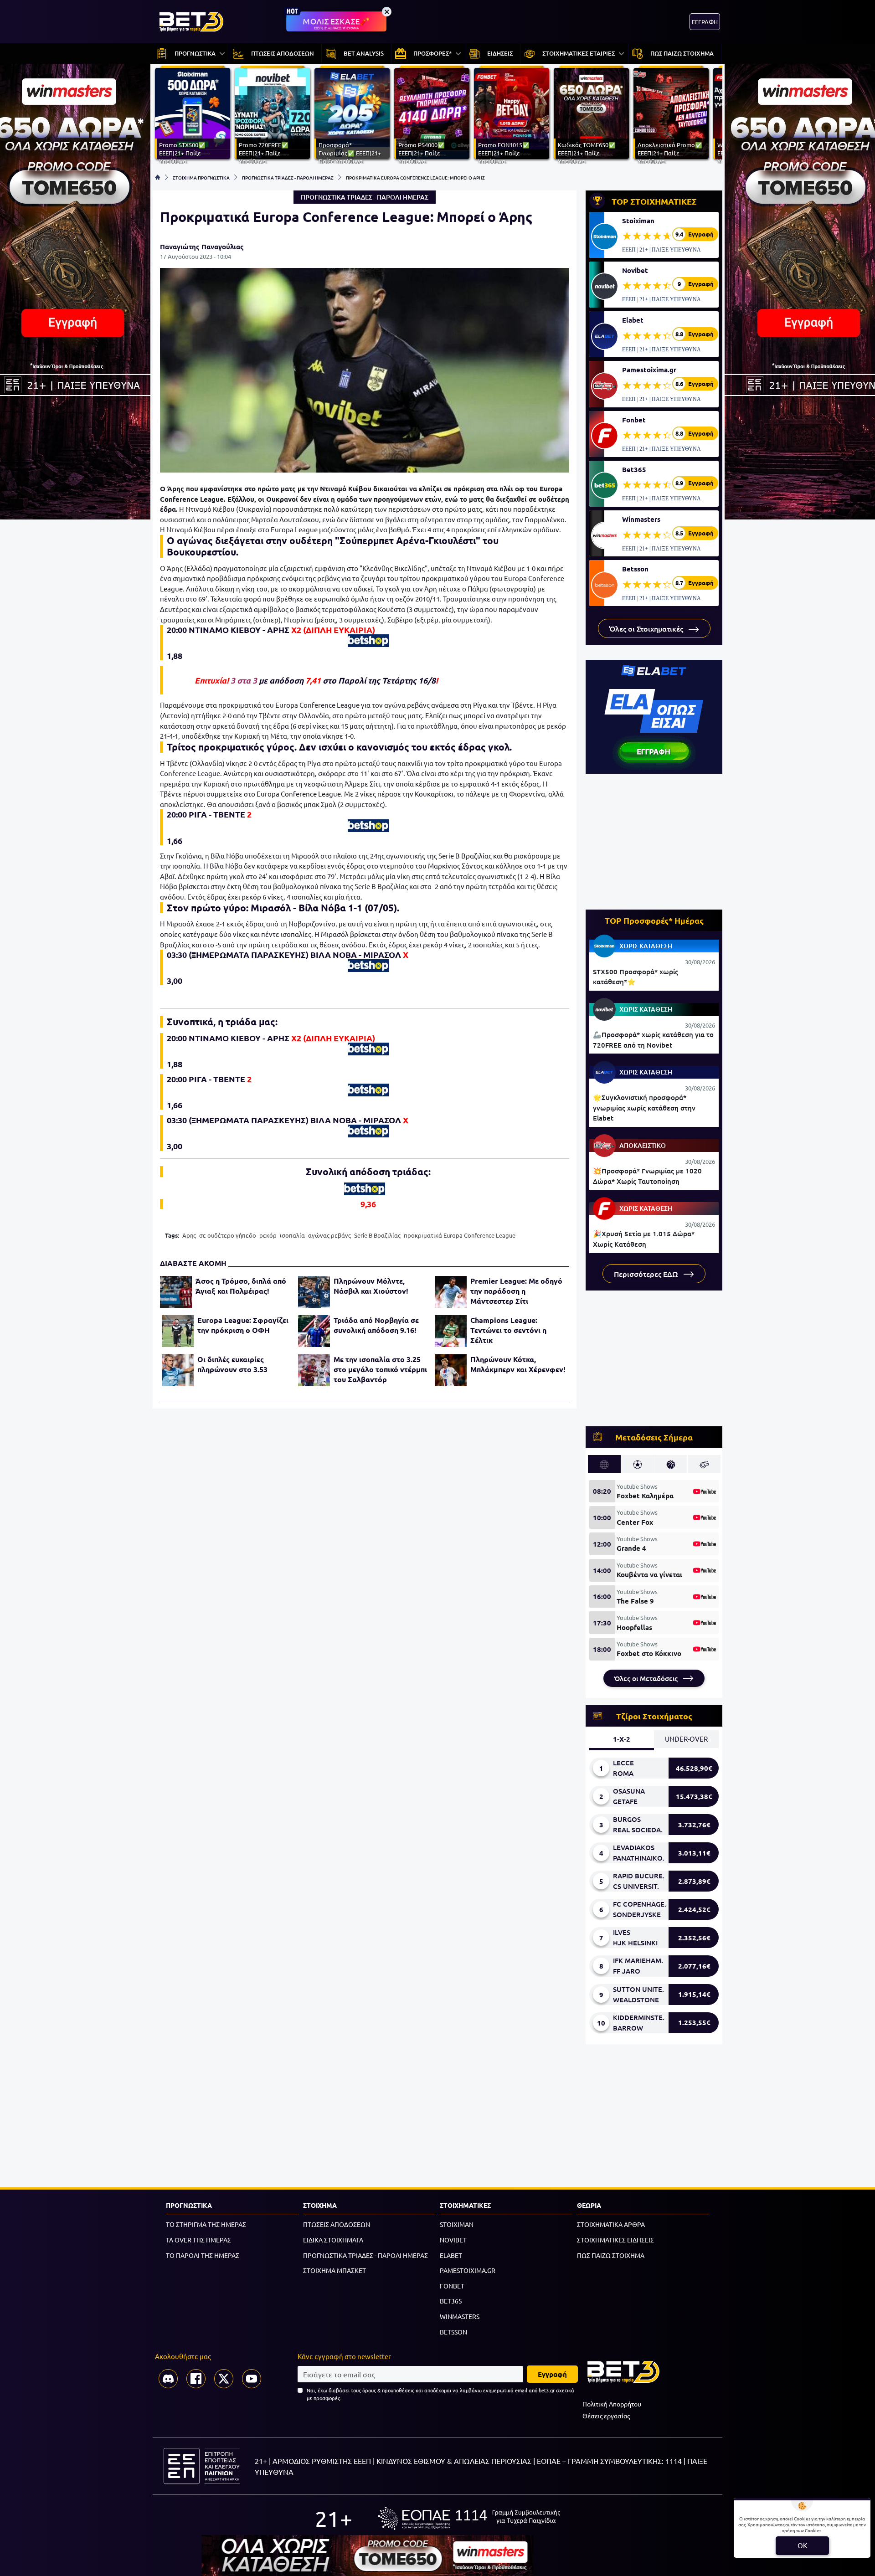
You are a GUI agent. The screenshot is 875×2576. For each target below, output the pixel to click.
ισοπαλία (292, 1235)
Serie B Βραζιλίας (377, 1235)
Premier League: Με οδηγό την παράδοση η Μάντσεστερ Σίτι (516, 1291)
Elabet (633, 320)
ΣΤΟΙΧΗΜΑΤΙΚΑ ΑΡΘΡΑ (611, 2224)
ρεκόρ (268, 1235)
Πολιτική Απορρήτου (612, 2404)
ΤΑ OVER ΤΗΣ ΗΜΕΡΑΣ (198, 2240)
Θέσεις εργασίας (606, 2416)
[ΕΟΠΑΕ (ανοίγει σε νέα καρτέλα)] (469, 2518)
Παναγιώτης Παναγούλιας (202, 247)
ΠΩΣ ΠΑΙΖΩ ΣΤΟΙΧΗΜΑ (611, 2255)
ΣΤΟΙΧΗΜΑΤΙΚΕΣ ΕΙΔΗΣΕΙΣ (615, 2240)
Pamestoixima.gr (649, 370)
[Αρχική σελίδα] (158, 177)
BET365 (451, 2301)
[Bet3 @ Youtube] (252, 2379)
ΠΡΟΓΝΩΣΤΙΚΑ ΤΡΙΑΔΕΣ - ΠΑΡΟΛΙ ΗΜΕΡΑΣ (288, 177)
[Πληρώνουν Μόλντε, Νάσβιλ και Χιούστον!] (314, 1292)
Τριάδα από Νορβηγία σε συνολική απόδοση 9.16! (376, 1325)
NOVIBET (453, 2240)
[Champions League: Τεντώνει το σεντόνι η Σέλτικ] (451, 1331)
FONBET (452, 2286)
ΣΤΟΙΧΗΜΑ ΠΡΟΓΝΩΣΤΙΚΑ (201, 177)
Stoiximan (638, 221)
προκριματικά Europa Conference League (460, 1235)
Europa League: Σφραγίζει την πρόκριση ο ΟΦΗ (243, 1325)
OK (802, 2545)
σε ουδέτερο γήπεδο (228, 1235)
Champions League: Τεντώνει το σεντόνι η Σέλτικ (508, 1330)
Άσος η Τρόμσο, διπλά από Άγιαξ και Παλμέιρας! (241, 1286)
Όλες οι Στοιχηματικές (647, 628)
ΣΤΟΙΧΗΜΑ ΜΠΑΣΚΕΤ (335, 2270)
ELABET (451, 2255)
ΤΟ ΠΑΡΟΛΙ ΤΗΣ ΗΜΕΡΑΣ (203, 2255)
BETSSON (453, 2332)
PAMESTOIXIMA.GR (468, 2270)
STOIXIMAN (457, 2224)
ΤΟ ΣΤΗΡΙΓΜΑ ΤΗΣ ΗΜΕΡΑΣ (206, 2224)
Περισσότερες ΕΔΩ (647, 1274)
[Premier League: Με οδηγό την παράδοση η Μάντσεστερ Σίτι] (451, 1292)
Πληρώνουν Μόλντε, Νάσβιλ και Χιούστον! (371, 1286)
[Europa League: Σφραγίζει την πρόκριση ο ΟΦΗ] (178, 1331)
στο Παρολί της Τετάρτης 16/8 (379, 680)
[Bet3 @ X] (224, 2379)
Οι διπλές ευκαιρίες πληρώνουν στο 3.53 (232, 1364)
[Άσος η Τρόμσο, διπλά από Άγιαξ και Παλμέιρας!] (176, 1292)
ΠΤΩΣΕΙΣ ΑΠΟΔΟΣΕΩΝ (337, 2224)
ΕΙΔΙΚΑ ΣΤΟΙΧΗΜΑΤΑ (333, 2240)
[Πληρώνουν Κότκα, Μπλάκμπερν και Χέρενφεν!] (451, 1370)
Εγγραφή (552, 2374)
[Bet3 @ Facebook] (196, 2379)
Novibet (635, 270)
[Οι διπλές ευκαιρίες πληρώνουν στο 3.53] (178, 1370)
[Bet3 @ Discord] (168, 2379)
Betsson (635, 569)
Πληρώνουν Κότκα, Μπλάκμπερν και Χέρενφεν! (518, 1364)
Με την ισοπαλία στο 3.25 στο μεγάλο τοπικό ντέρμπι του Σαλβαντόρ (380, 1369)
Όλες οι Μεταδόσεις (647, 1678)
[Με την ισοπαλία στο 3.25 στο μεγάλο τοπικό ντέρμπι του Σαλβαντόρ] (314, 1370)
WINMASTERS (460, 2316)
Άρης (189, 1235)
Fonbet (634, 420)
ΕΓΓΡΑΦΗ (705, 22)
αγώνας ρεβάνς (329, 1235)
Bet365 (634, 469)
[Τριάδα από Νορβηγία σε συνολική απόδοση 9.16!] (314, 1331)
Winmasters (641, 519)
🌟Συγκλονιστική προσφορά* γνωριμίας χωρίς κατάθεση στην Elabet (644, 1108)
